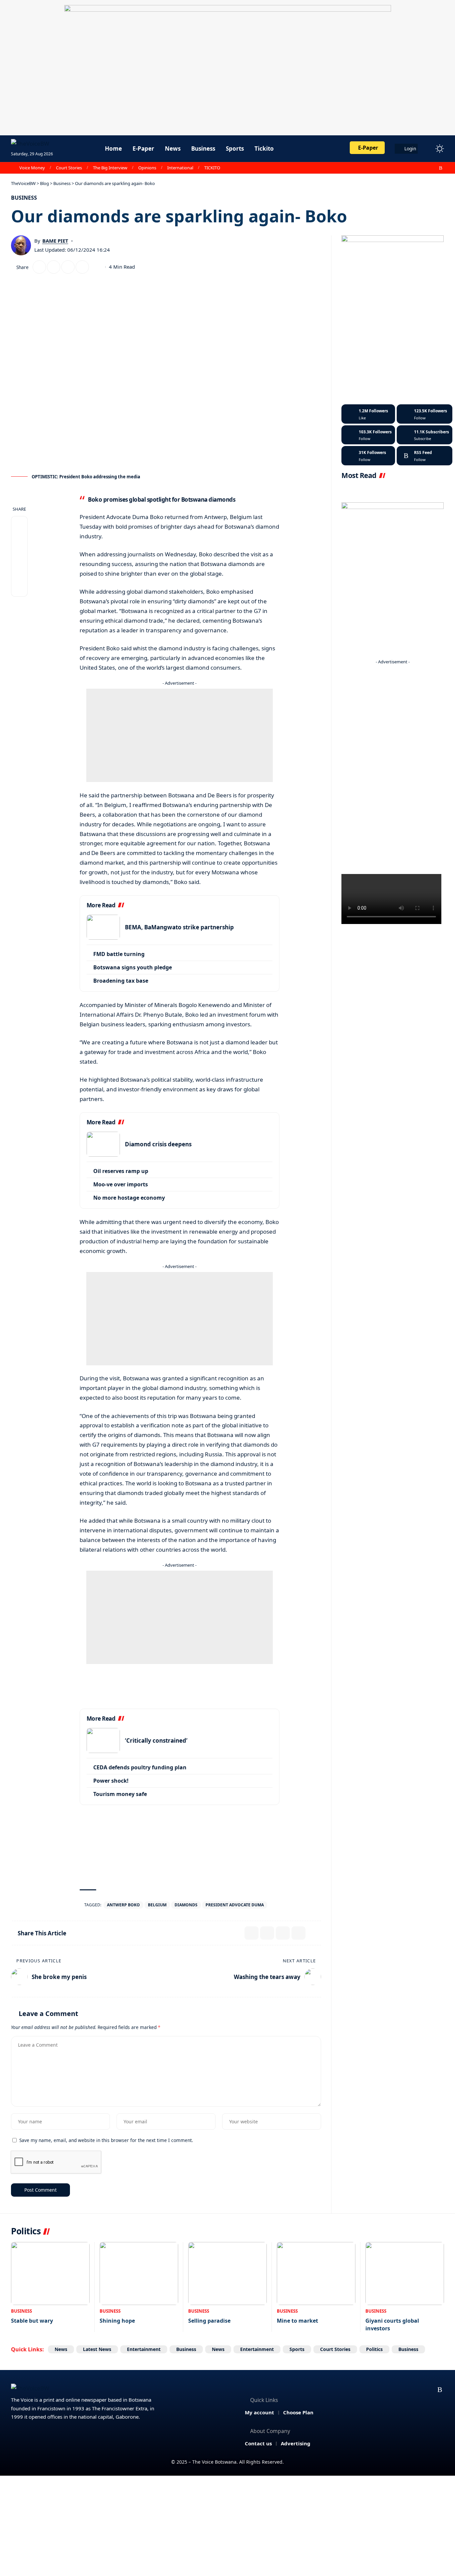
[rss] (425, 456)
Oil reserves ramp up (121, 1171)
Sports (297, 2349)
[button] (427, 149)
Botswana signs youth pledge (133, 967)
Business (24, 198)
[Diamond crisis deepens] (103, 1144)
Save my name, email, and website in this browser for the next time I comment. (106, 2140)
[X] (412, 168)
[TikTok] (434, 168)
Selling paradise (209, 2321)
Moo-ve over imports (121, 1184)
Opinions (147, 168)
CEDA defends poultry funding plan (140, 1767)
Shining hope (117, 2321)
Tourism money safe (120, 1794)
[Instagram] (426, 168)
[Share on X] (39, 267)
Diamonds (186, 1905)
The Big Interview (110, 168)
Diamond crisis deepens (158, 1144)
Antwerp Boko (123, 1905)
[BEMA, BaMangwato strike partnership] (103, 927)
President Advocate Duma (235, 1905)
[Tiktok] (368, 456)
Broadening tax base (121, 981)
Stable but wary (32, 2321)
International (180, 168)
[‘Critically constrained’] (103, 1740)
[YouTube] (419, 168)
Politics (374, 2349)
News (61, 2349)
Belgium (157, 1905)
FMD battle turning (119, 954)
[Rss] (441, 168)
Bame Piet (55, 241)
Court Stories (69, 168)
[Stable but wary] (50, 2273)
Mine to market (297, 2321)
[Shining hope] (139, 2273)
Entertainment (144, 2349)
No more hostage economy (129, 1198)
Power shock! (111, 1781)
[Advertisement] (180, 735)
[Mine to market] (316, 2273)
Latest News (97, 2349)
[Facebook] (404, 168)
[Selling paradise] (227, 2273)
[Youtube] (425, 435)
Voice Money (32, 168)
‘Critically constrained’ (156, 1740)
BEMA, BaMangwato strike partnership (179, 927)
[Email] (54, 267)
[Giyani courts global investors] (405, 2273)
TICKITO (212, 168)
